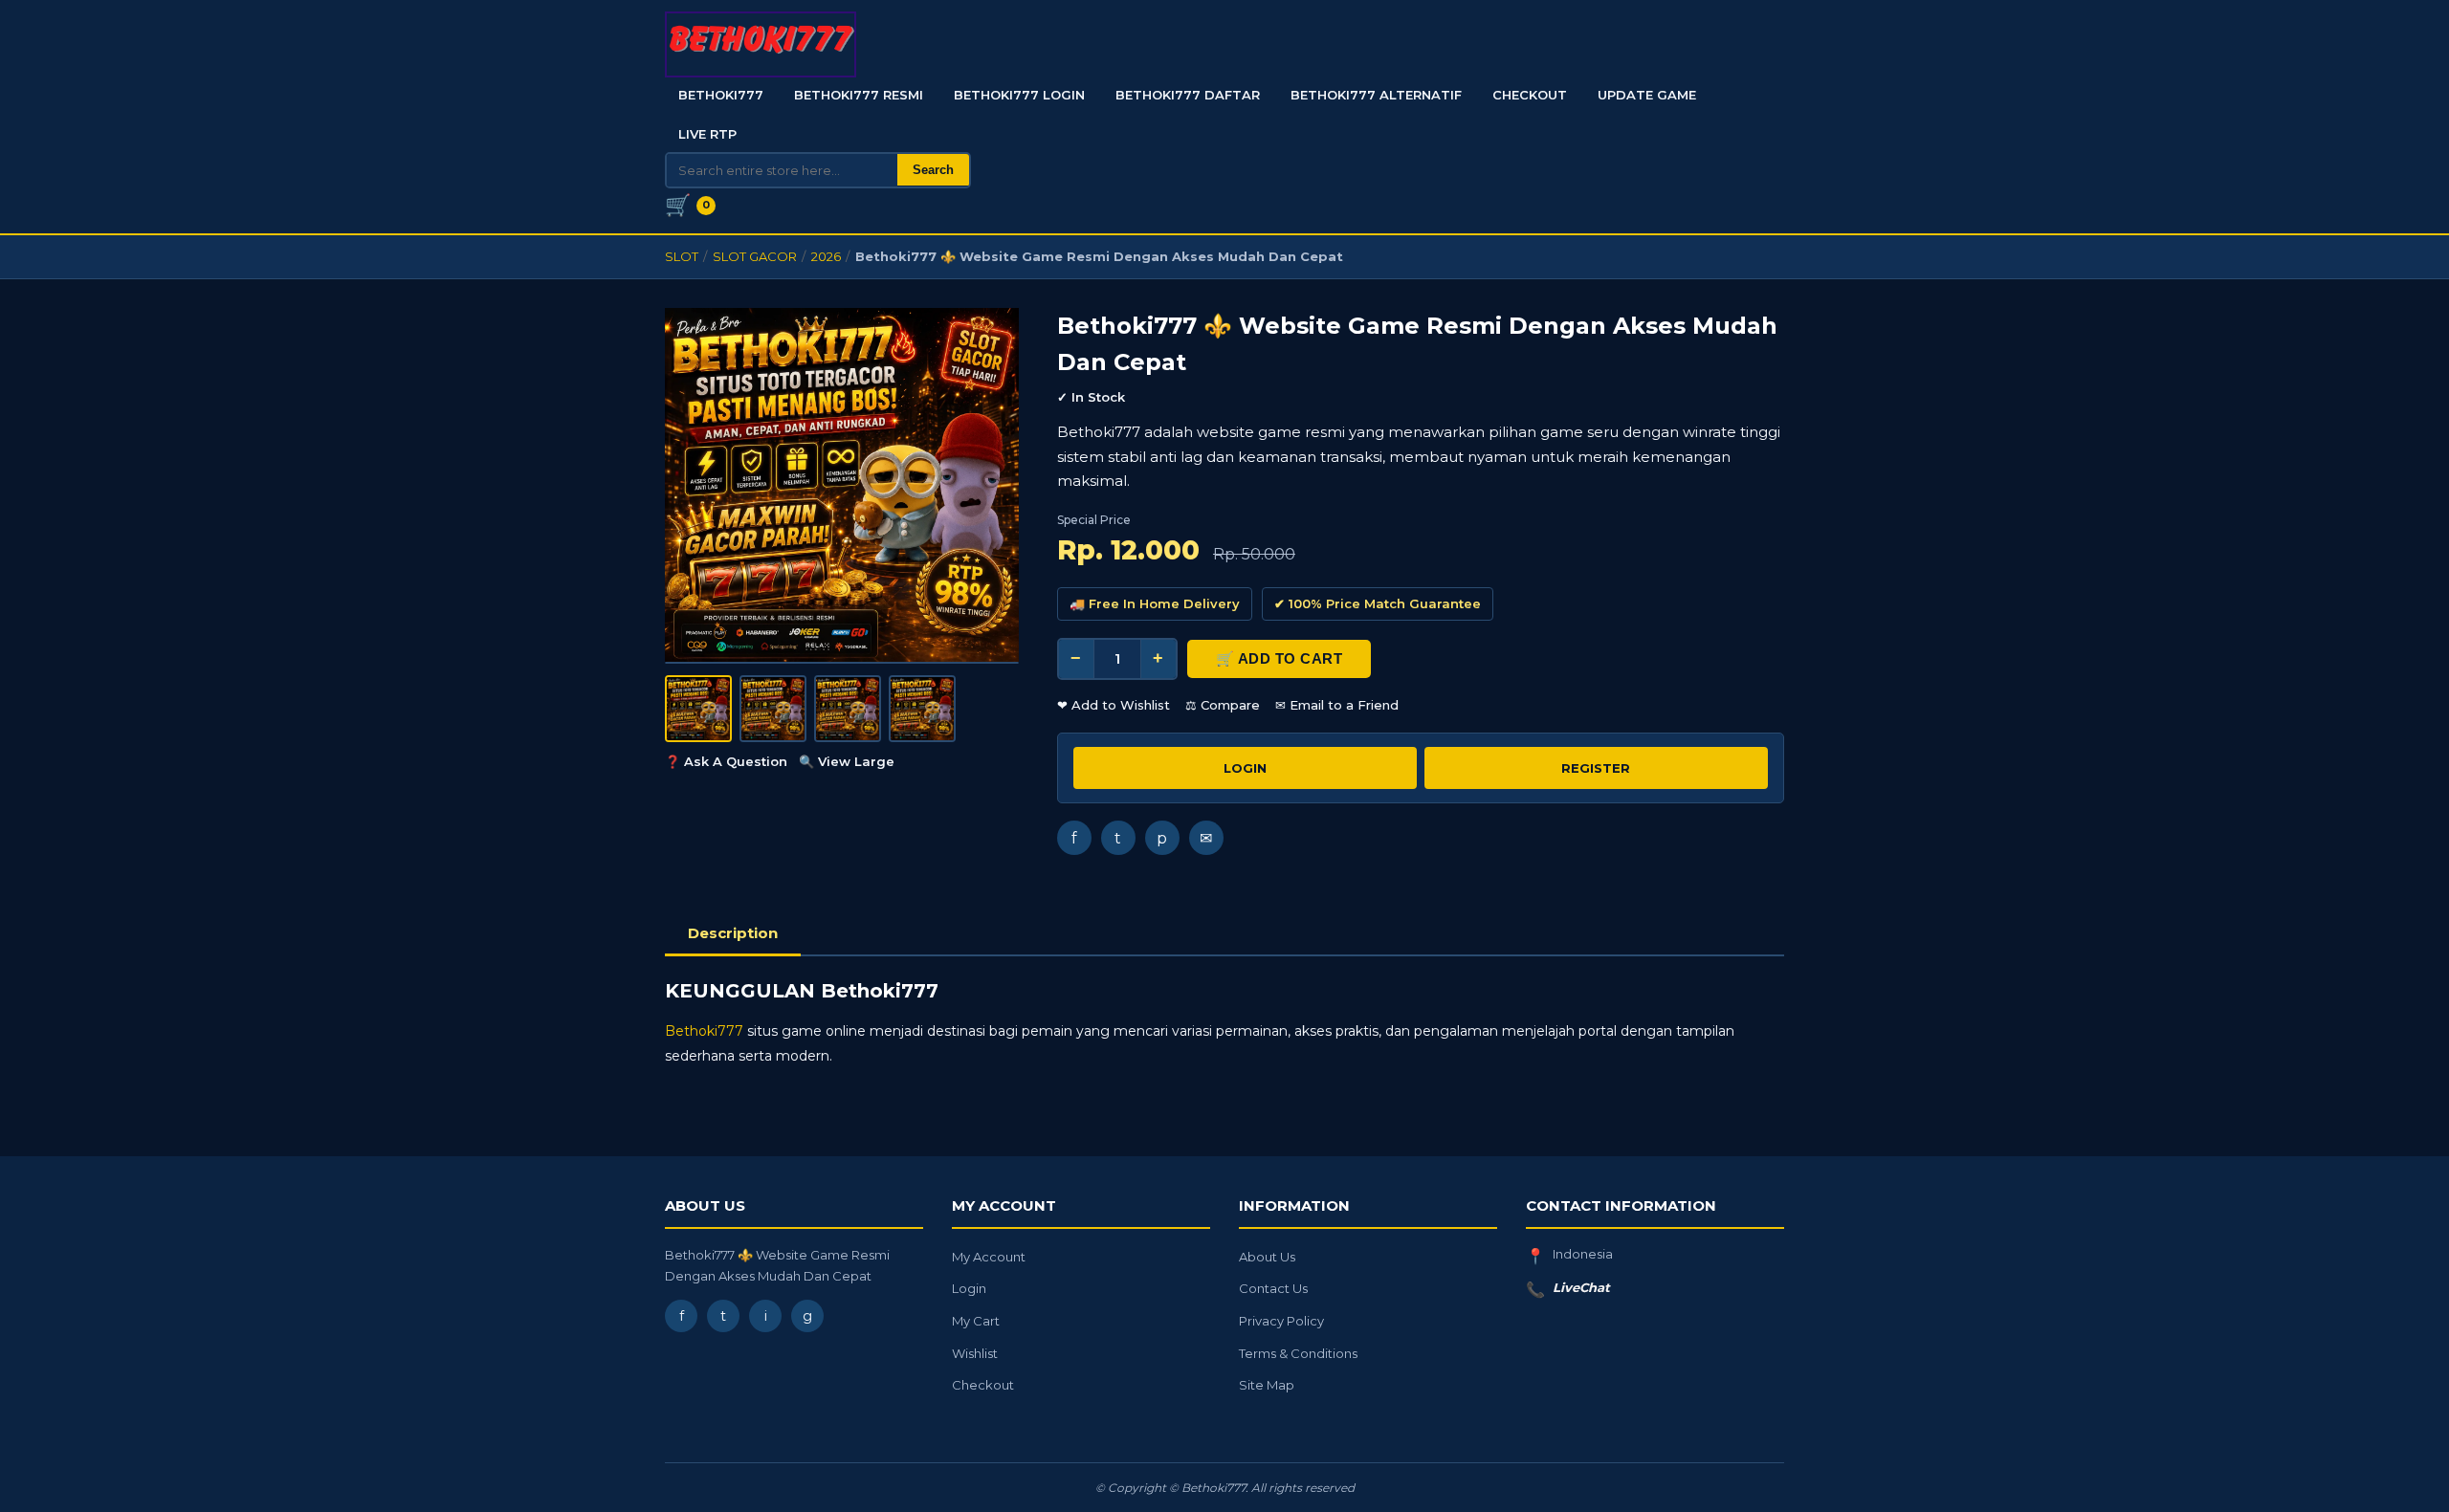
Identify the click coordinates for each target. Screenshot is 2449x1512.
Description (733, 933)
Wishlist (975, 1353)
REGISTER (1596, 768)
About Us (1267, 1257)
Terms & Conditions (1298, 1353)
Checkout (1530, 95)
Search (933, 170)
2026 (826, 256)
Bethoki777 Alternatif (1376, 95)
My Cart (976, 1321)
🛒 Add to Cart (1280, 658)
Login (969, 1288)
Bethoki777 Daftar (1188, 95)
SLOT (682, 256)
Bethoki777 (721, 95)
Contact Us (1273, 1288)
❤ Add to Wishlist (1114, 705)
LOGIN (1245, 768)
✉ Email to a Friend (1337, 705)
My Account (989, 1257)
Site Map (1267, 1385)
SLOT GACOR (755, 256)
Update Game (1647, 95)
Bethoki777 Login (1019, 95)
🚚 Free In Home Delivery (1155, 603)
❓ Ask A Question (726, 761)
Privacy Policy (1281, 1321)
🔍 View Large (847, 761)
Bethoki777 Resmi (859, 95)
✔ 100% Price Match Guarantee (1378, 603)
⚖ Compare (1223, 705)
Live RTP (707, 134)
